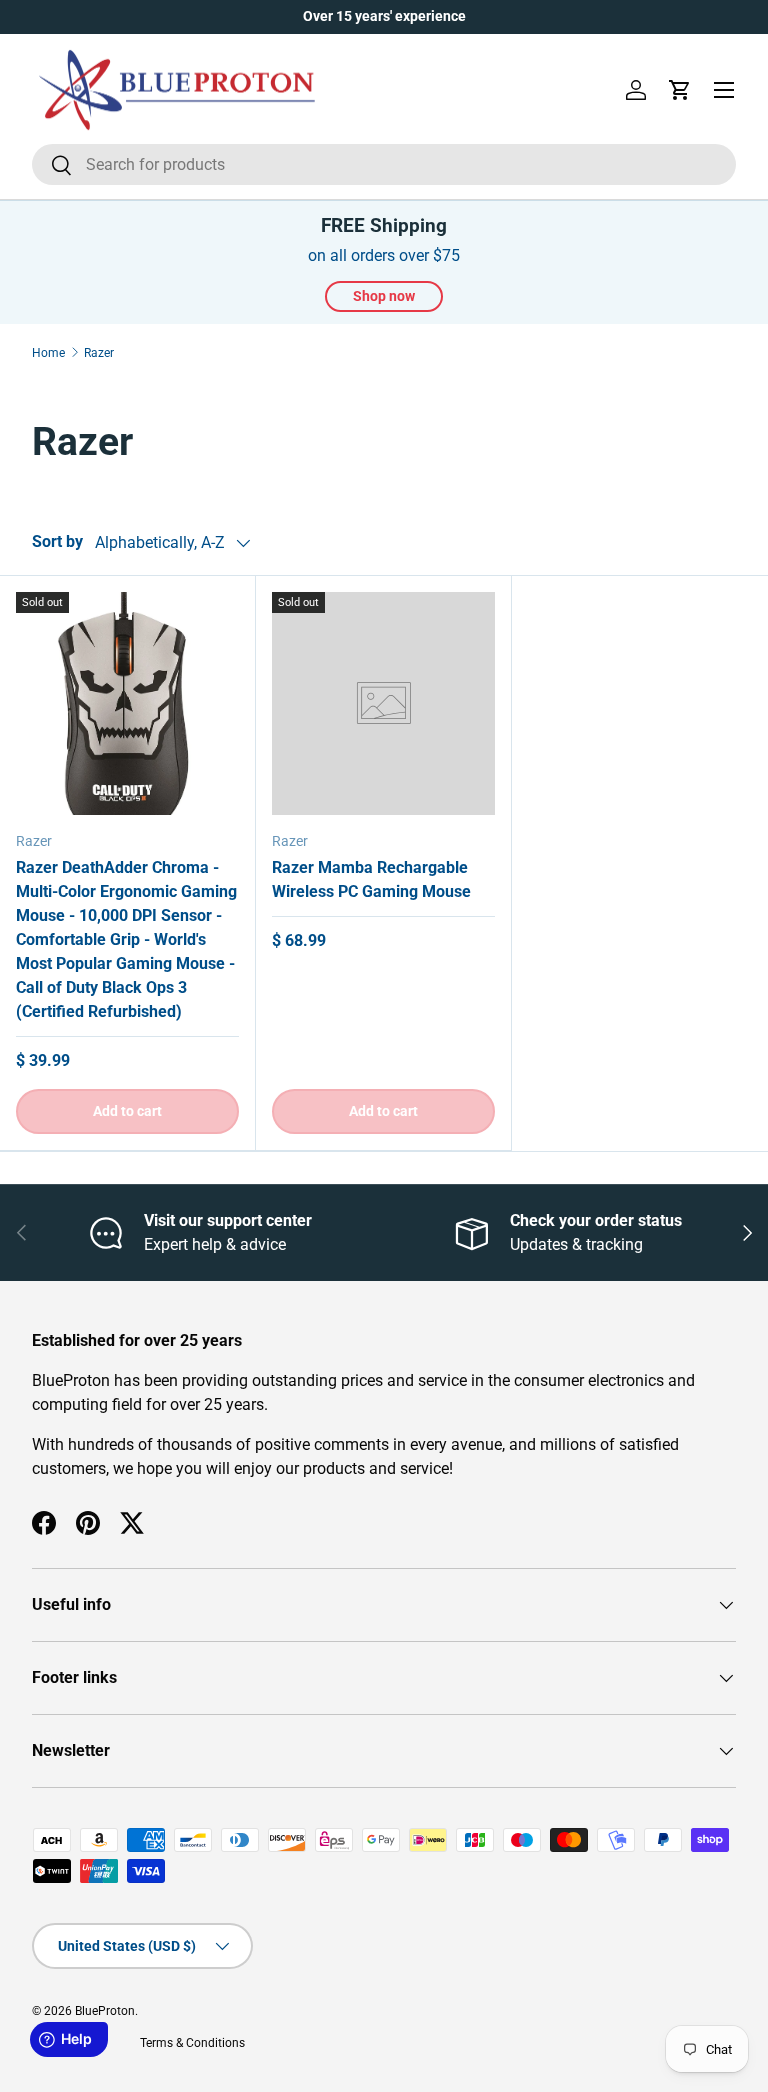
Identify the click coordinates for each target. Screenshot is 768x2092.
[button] (680, 90)
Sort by (57, 541)
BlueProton (105, 2011)
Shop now (384, 296)
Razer (99, 353)
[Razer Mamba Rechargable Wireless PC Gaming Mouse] (383, 703)
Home (48, 353)
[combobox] (384, 164)
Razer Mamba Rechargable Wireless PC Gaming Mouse (371, 879)
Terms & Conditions (192, 2043)
